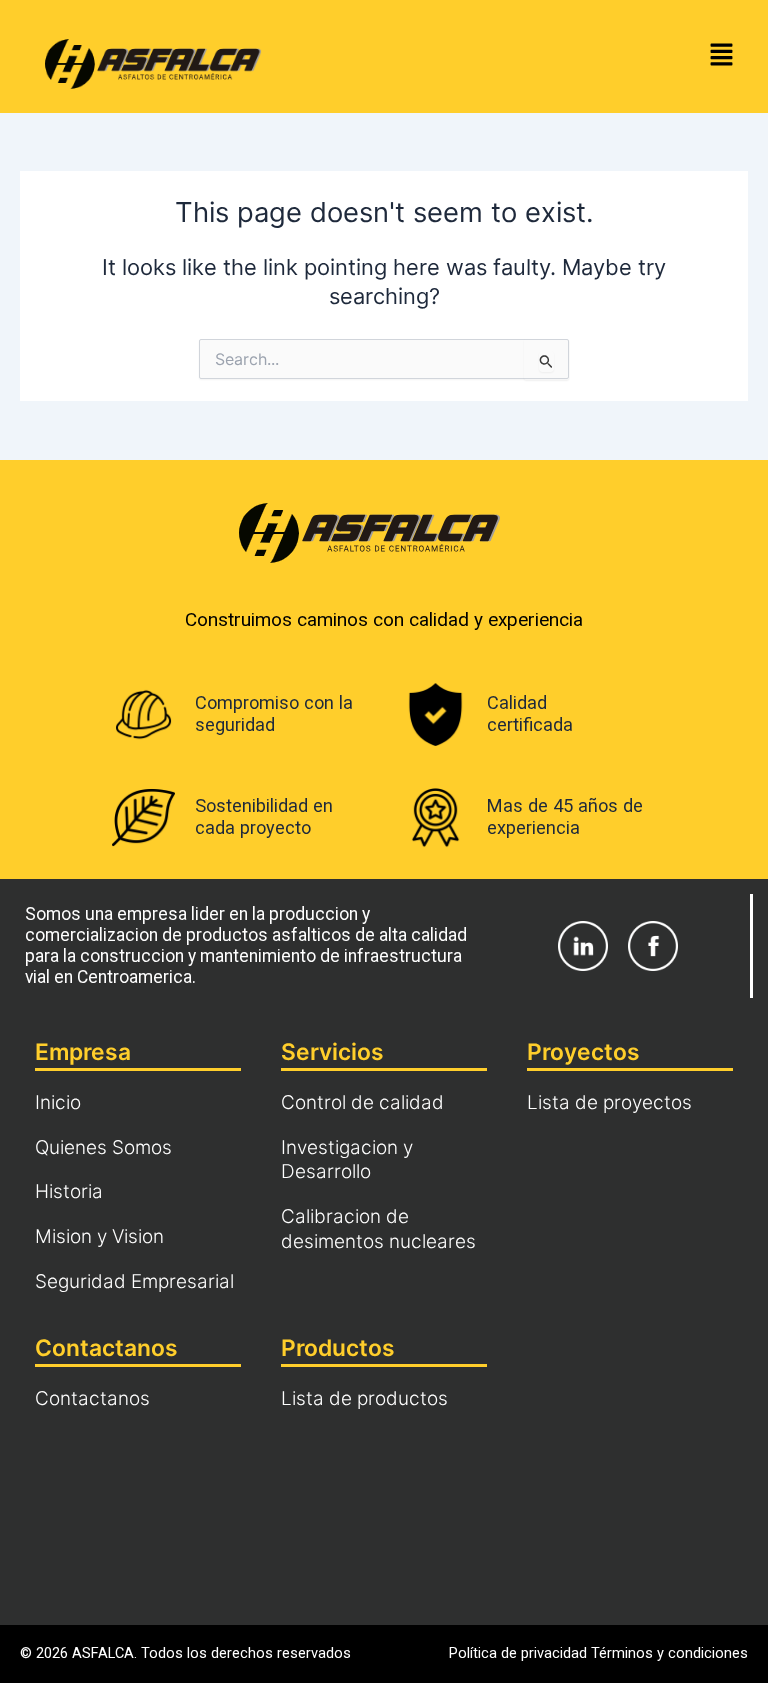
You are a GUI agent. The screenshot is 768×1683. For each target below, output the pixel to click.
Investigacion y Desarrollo (347, 1160)
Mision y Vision (99, 1236)
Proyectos (583, 1052)
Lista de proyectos (609, 1102)
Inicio (58, 1102)
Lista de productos (364, 1398)
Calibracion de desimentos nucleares (378, 1229)
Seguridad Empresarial (134, 1281)
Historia (69, 1191)
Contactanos (106, 1348)
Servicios (332, 1052)
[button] (722, 56)
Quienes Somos (103, 1147)
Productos (338, 1348)
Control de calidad (362, 1102)
